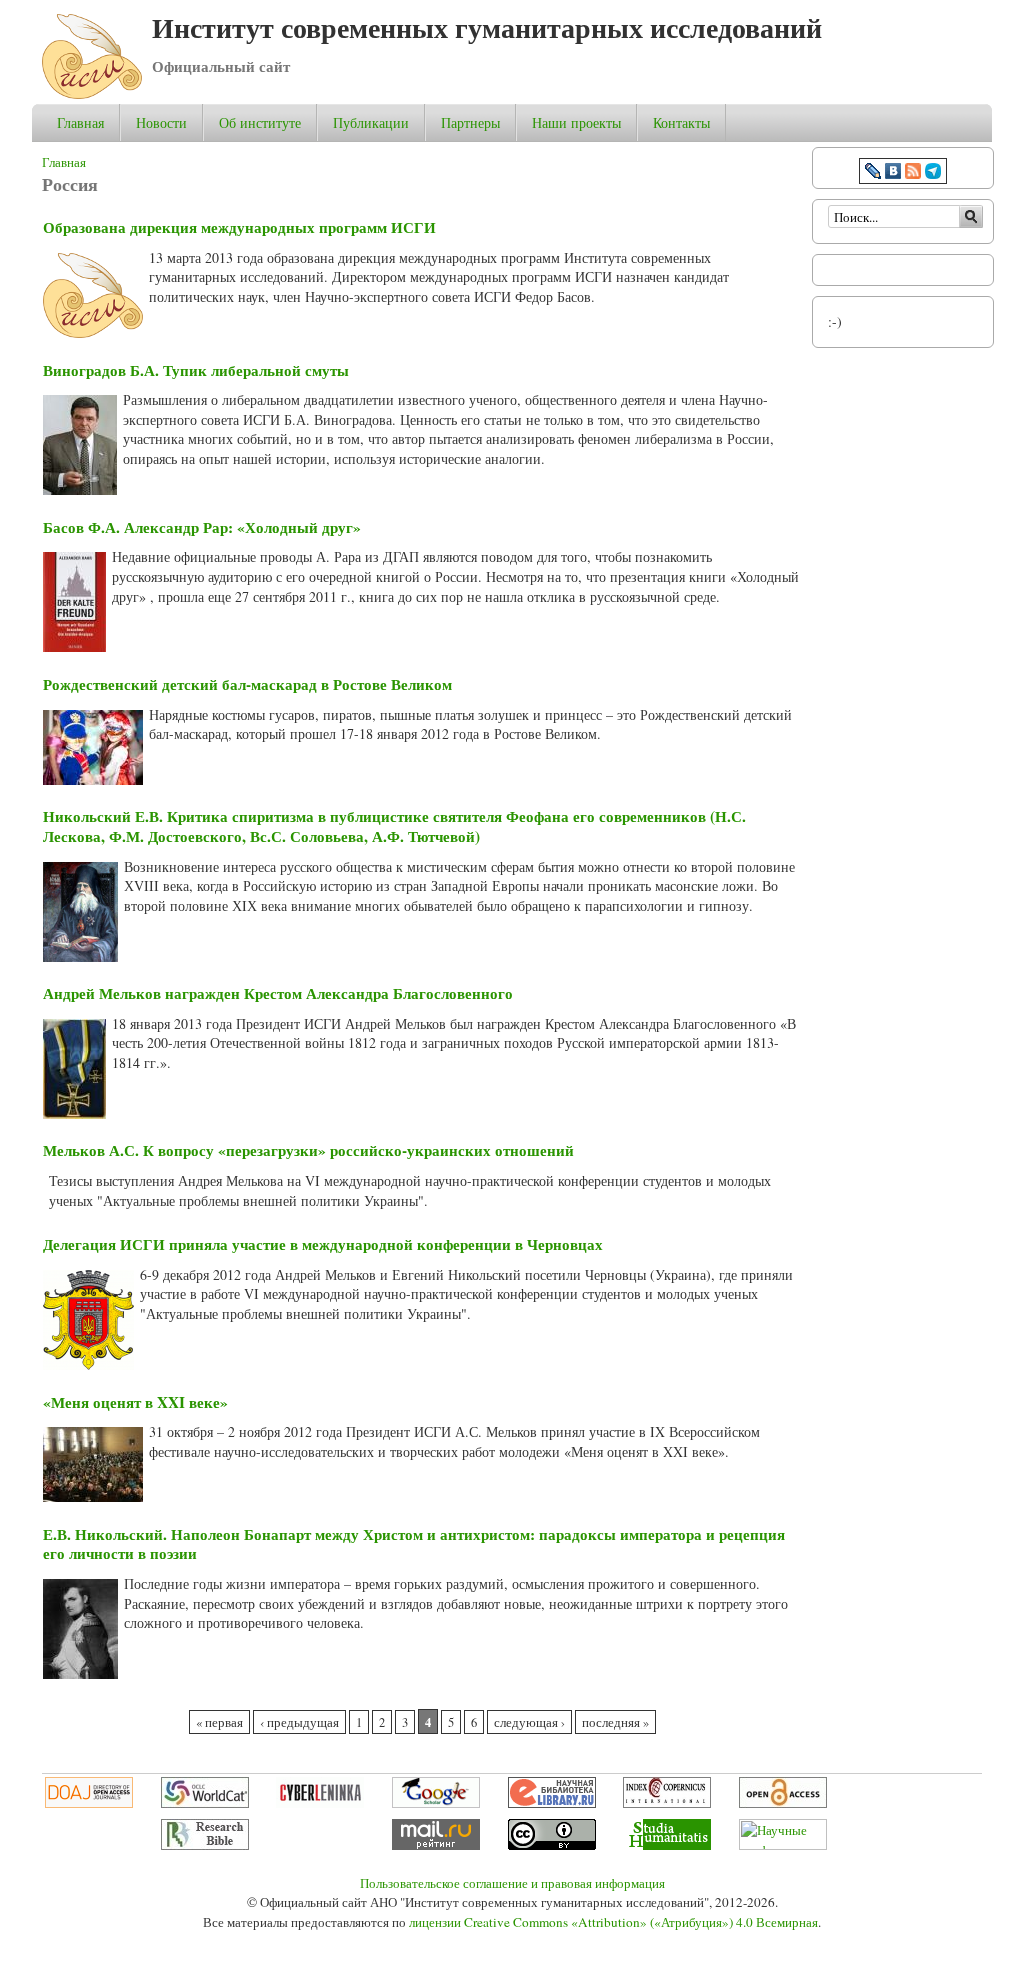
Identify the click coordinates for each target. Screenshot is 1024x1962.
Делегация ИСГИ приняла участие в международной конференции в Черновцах (323, 1244)
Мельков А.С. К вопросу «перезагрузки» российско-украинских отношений (308, 1150)
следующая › (529, 1722)
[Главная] (92, 93)
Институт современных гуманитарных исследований (487, 27)
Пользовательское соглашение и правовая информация (512, 1883)
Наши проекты (576, 123)
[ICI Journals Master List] (667, 1803)
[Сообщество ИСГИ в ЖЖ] (873, 173)
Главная (80, 122)
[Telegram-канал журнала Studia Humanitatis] (933, 173)
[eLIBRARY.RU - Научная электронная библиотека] (552, 1803)
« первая (219, 1722)
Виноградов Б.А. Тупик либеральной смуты (196, 370)
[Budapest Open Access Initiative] (783, 1803)
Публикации (371, 122)
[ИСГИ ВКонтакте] (893, 173)
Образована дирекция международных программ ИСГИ (239, 227)
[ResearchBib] (205, 1845)
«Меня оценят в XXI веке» (135, 1402)
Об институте (260, 123)
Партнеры (470, 122)
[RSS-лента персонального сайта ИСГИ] (913, 173)
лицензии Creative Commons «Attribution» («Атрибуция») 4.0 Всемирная (613, 1922)
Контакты (681, 122)
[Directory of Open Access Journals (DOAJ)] (89, 1803)
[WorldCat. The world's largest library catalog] (205, 1803)
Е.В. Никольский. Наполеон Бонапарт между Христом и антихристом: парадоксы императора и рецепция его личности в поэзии (414, 1544)
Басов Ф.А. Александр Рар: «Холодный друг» (202, 527)
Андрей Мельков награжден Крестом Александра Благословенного (278, 993)
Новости (161, 122)
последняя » (615, 1722)
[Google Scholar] (436, 1803)
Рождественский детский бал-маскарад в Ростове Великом (247, 684)
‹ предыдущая (299, 1722)
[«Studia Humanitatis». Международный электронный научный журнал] (667, 1845)
